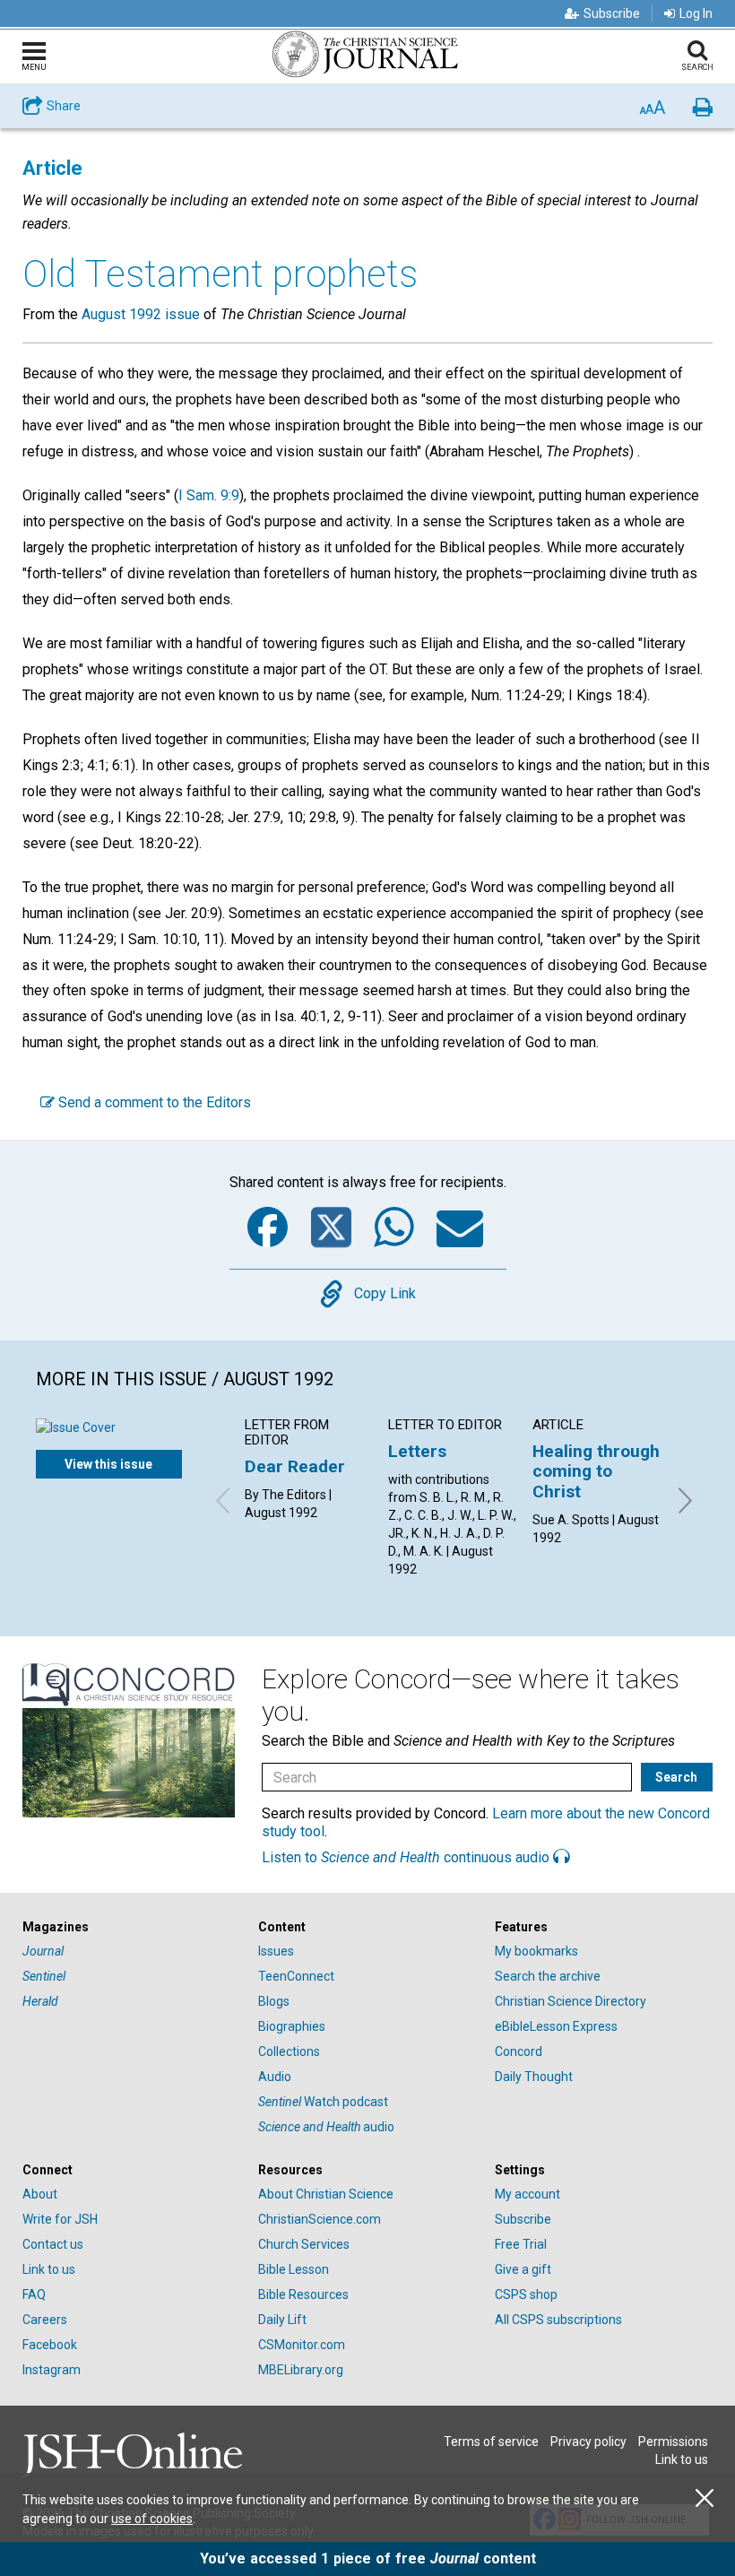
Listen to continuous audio (407, 1857)
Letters (417, 1451)
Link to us (49, 2269)
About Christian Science (326, 2194)
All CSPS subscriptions (558, 2320)
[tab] (131, 1927)
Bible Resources (303, 2294)
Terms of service (491, 2442)
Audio (275, 2077)
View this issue (108, 1464)
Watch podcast (323, 2102)
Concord (519, 2051)
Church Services (304, 2244)
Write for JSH (60, 2219)
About (40, 2194)
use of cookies (152, 2519)
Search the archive (548, 1976)
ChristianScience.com (320, 2219)
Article (52, 168)
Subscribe (612, 13)
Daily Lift (282, 2320)
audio (326, 2127)
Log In (696, 13)
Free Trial (521, 2244)
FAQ (34, 2294)
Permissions (673, 2442)
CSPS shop (526, 2294)
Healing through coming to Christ (596, 1471)
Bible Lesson (294, 2269)
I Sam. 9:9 (209, 495)
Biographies (292, 2026)
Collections (289, 2051)
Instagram (52, 2370)
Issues (276, 1951)
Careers (45, 2320)
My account (527, 2194)
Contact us (53, 2244)
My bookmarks (536, 1951)
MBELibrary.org (301, 2370)
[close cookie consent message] (705, 2498)
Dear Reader (295, 1466)
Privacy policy (588, 2442)
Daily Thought (534, 2077)
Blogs (274, 2001)
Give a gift (523, 2269)
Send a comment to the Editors (153, 1102)
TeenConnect (296, 1976)
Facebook (50, 2345)
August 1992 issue (141, 314)
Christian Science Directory (571, 2001)
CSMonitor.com (302, 2345)
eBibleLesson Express (556, 2026)
